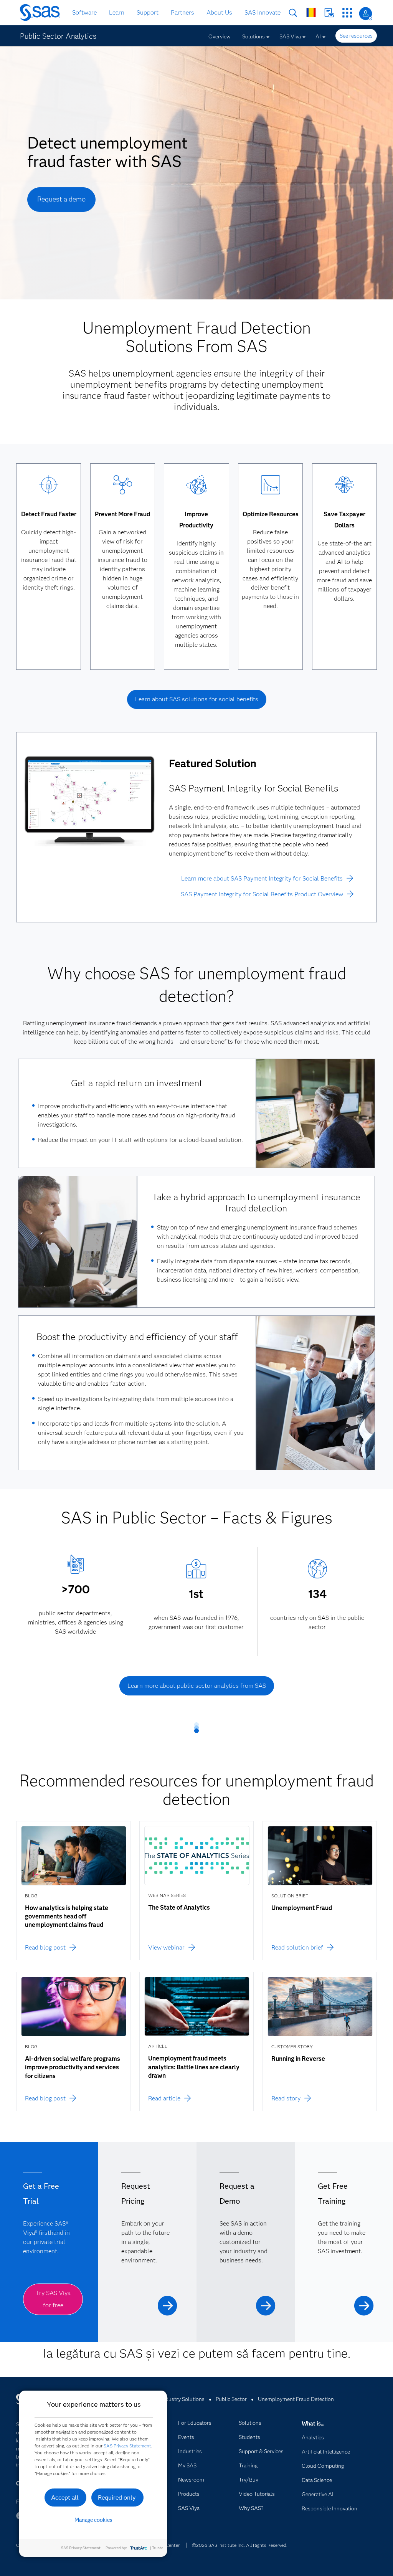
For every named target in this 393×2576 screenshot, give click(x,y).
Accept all (65, 2498)
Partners (182, 12)
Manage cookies (93, 2520)
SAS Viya (290, 36)
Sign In (366, 14)
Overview (220, 36)
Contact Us (329, 13)
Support (148, 12)
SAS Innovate (263, 12)
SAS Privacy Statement (127, 2446)
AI (318, 36)
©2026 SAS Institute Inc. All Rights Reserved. (240, 2545)
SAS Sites (347, 13)
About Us (219, 12)
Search (293, 13)
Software (84, 12)
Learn (117, 12)
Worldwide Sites (311, 12)
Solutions (253, 36)
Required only (117, 2498)
